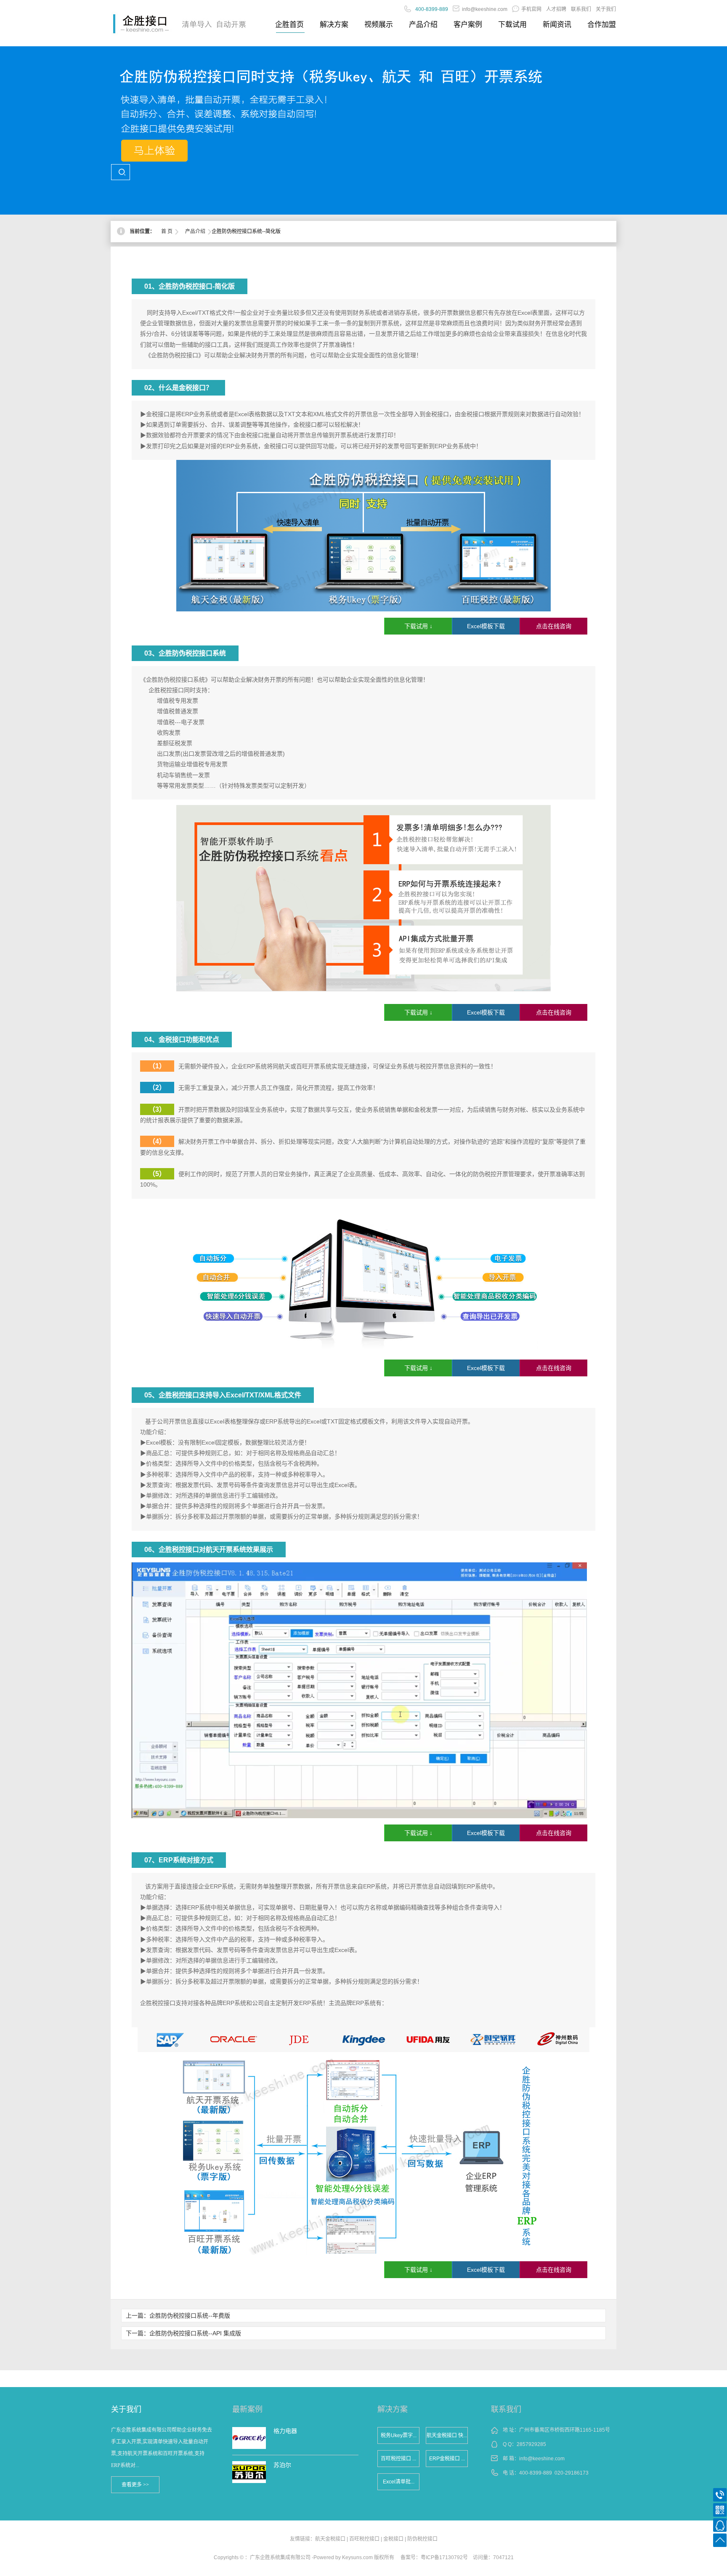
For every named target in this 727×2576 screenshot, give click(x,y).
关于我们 (606, 9)
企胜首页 (289, 25)
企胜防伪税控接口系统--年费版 (190, 2316)
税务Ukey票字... (399, 2435)
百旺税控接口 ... (398, 2459)
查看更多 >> (135, 2485)
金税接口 (393, 2539)
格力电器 (285, 2431)
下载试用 (512, 25)
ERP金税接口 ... (447, 2459)
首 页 (167, 231)
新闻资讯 (557, 25)
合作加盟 (602, 25)
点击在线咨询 (554, 626)
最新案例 (247, 2409)
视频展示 (379, 25)
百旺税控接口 (364, 2539)
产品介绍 (423, 25)
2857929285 (531, 2444)
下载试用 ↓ (418, 626)
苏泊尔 (282, 2465)
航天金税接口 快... (447, 2435)
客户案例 (468, 25)
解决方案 (334, 25)
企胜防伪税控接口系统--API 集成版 (195, 2333)
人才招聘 (556, 9)
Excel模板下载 (486, 626)
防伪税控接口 (422, 2539)
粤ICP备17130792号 (444, 2557)
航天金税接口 (330, 2539)
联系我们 (581, 9)
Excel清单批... (399, 2482)
